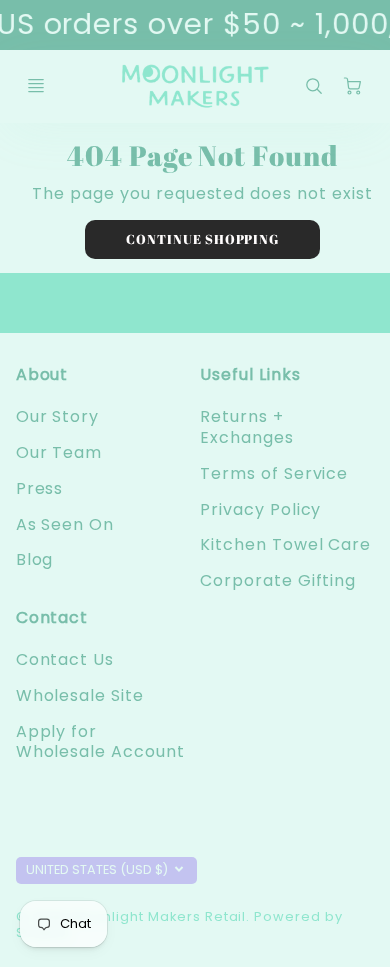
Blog (35, 559)
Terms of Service (274, 473)
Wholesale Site (80, 695)
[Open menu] (36, 86)
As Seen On (65, 524)
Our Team (59, 452)
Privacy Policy (260, 509)
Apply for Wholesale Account (100, 742)
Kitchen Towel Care (285, 544)
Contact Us (65, 659)
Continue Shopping (202, 239)
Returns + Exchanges (247, 427)
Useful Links (250, 374)
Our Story (58, 416)
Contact (52, 617)
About (42, 374)
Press (40, 488)
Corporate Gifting (278, 580)
